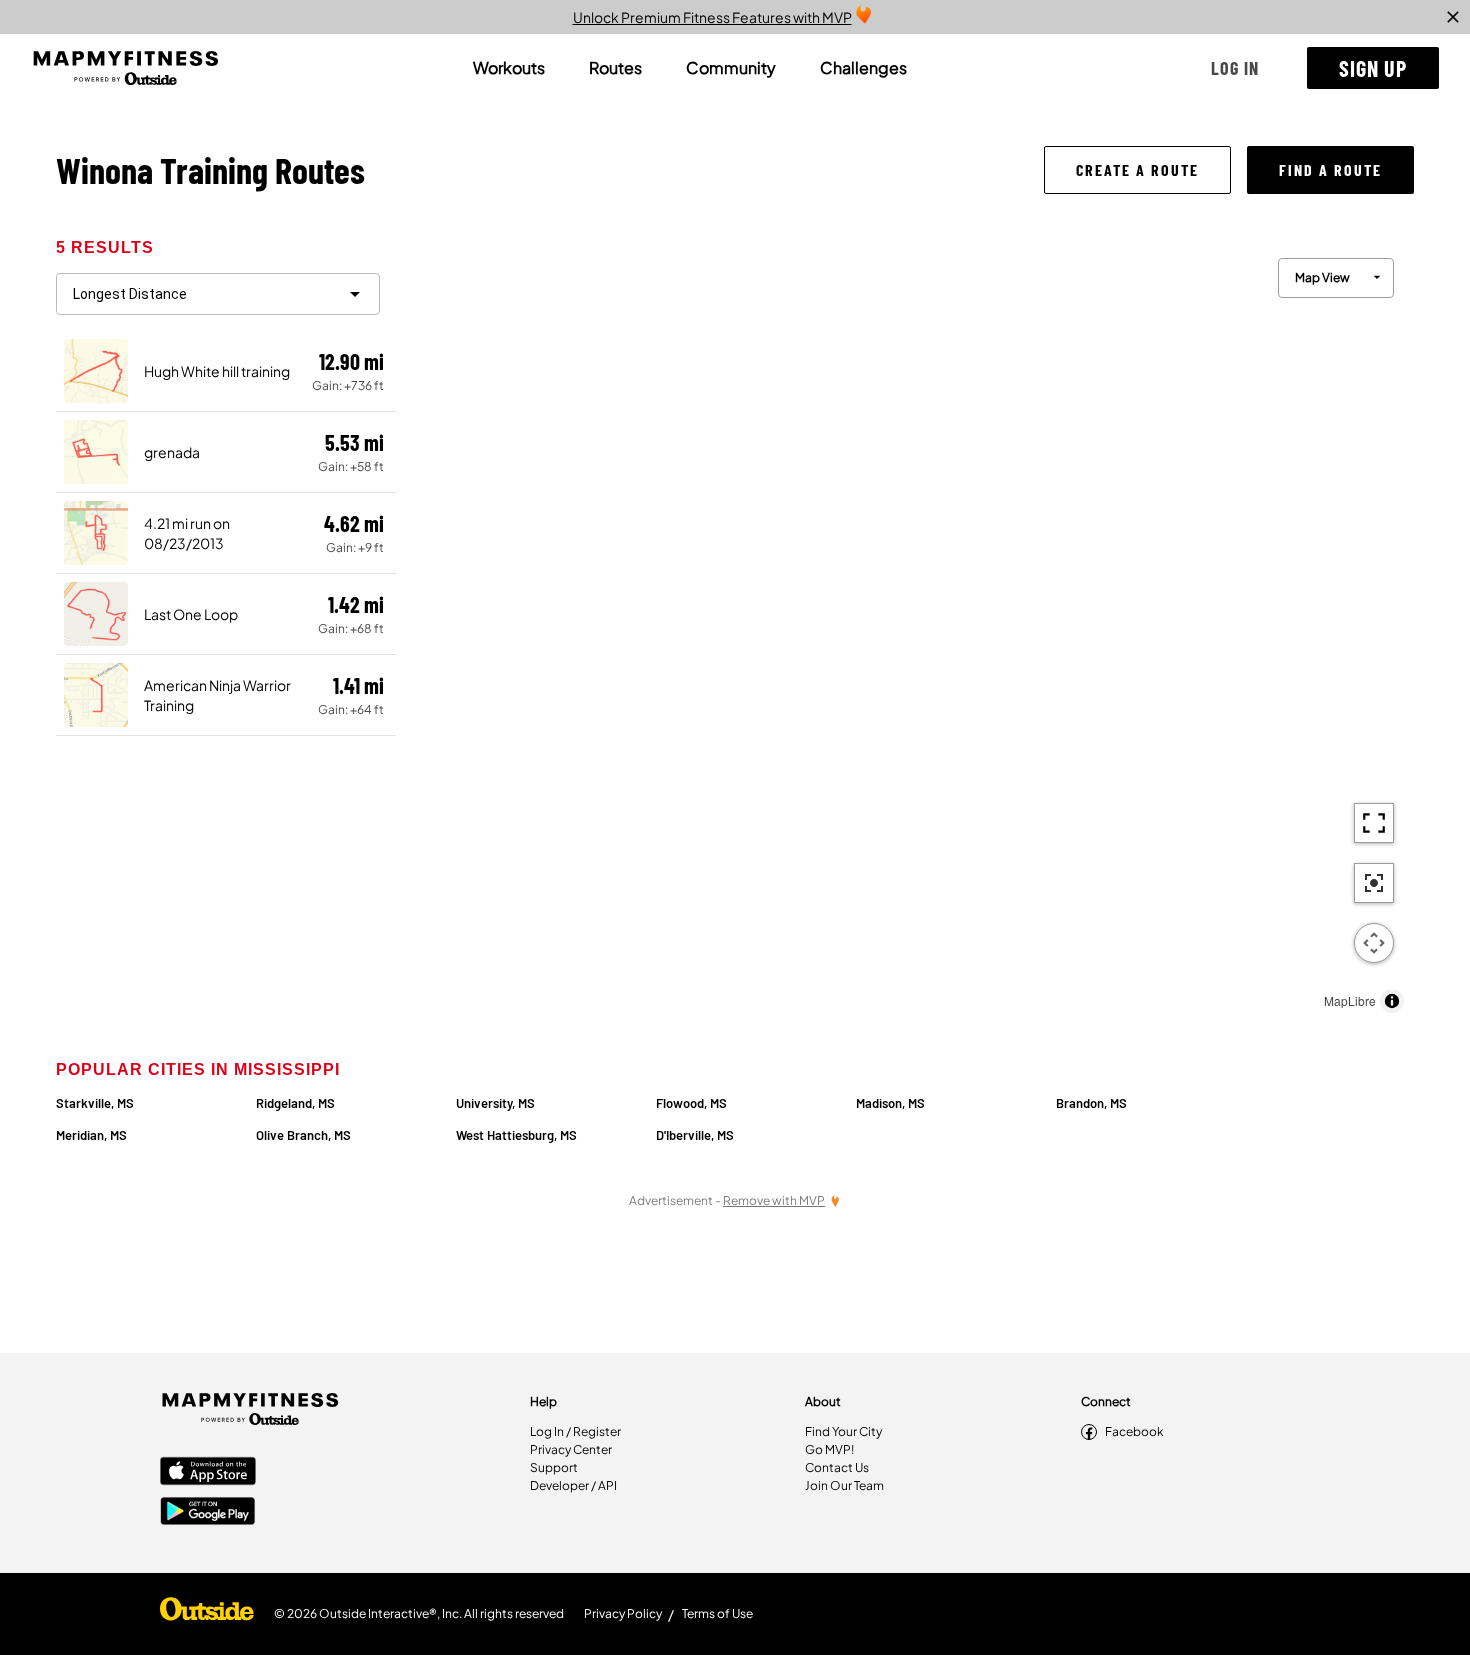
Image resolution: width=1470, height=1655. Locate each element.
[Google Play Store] (208, 1513)
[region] (905, 630)
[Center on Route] (1374, 883)
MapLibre (1350, 1000)
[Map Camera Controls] (1374, 943)
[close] (1453, 17)
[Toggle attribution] (1392, 1001)
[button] (1235, 68)
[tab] (509, 68)
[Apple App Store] (208, 1473)
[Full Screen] (1374, 823)
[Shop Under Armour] (207, 1614)
